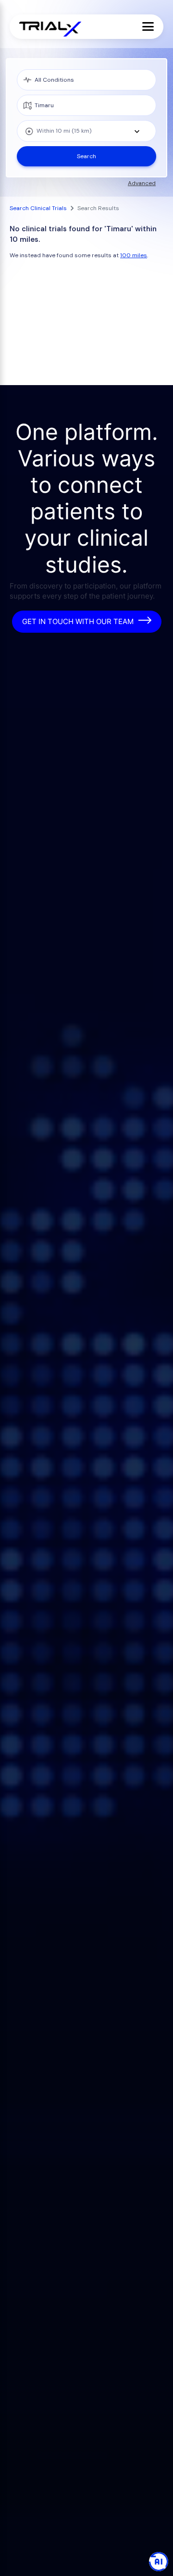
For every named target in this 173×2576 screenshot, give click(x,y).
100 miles (134, 255)
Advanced (142, 183)
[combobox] (86, 131)
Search (86, 156)
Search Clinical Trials (38, 208)
